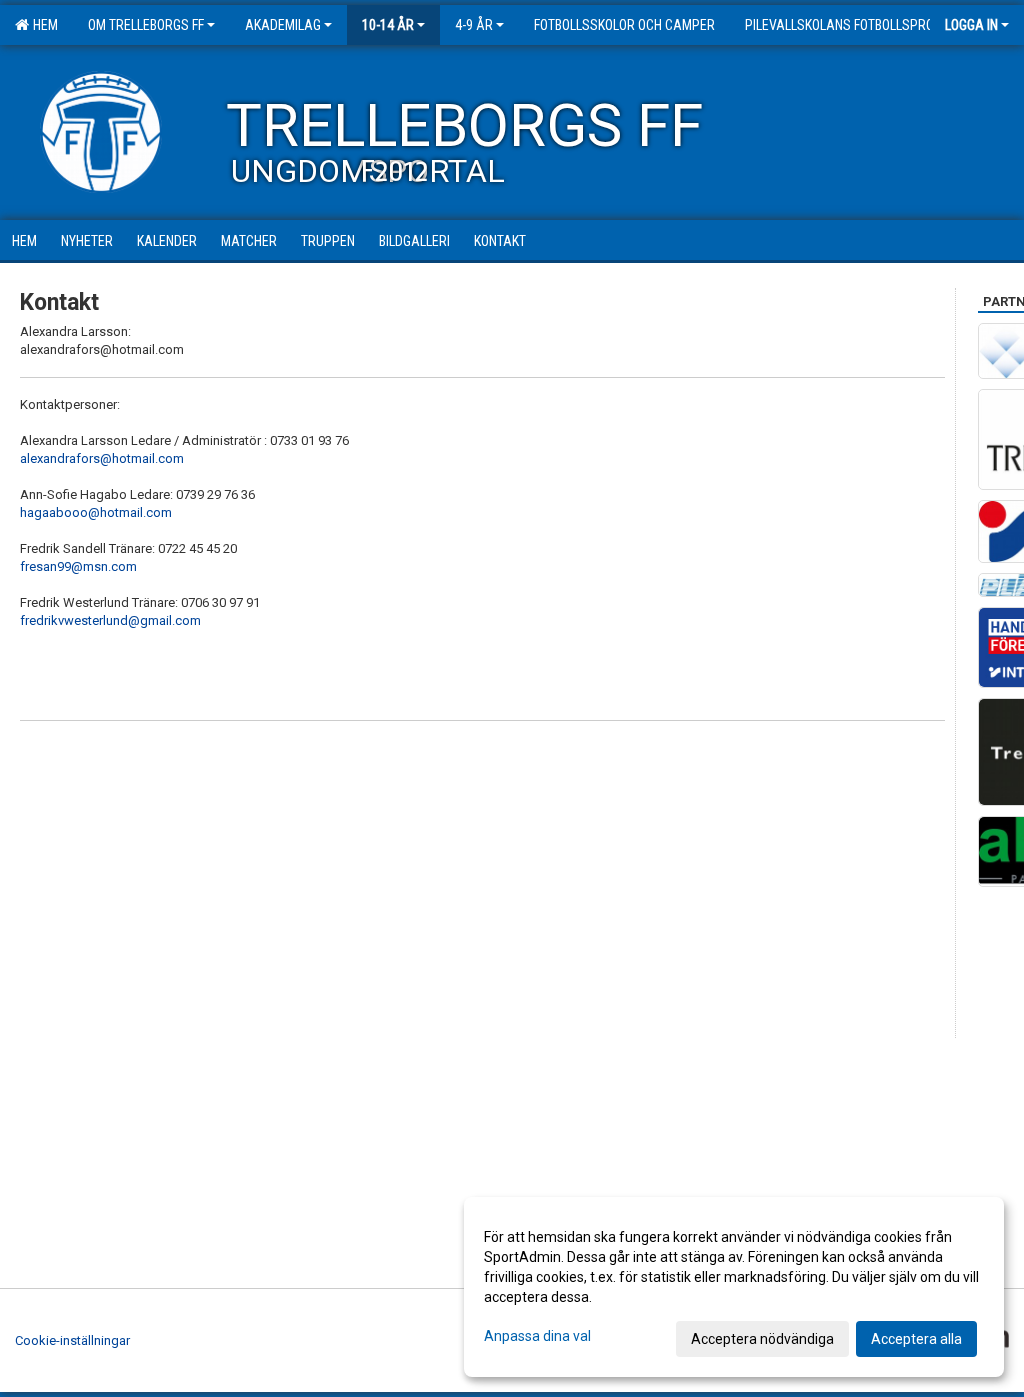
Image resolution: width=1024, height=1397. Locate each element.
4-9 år (474, 25)
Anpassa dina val (537, 1336)
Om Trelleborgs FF (146, 25)
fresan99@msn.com (78, 566)
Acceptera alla (916, 1339)
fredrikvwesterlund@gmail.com (110, 620)
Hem (42, 25)
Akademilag (283, 25)
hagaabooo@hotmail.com (96, 512)
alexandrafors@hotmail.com (102, 458)
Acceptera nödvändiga (762, 1339)
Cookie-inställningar (72, 1340)
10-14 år (388, 25)
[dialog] (734, 1287)
